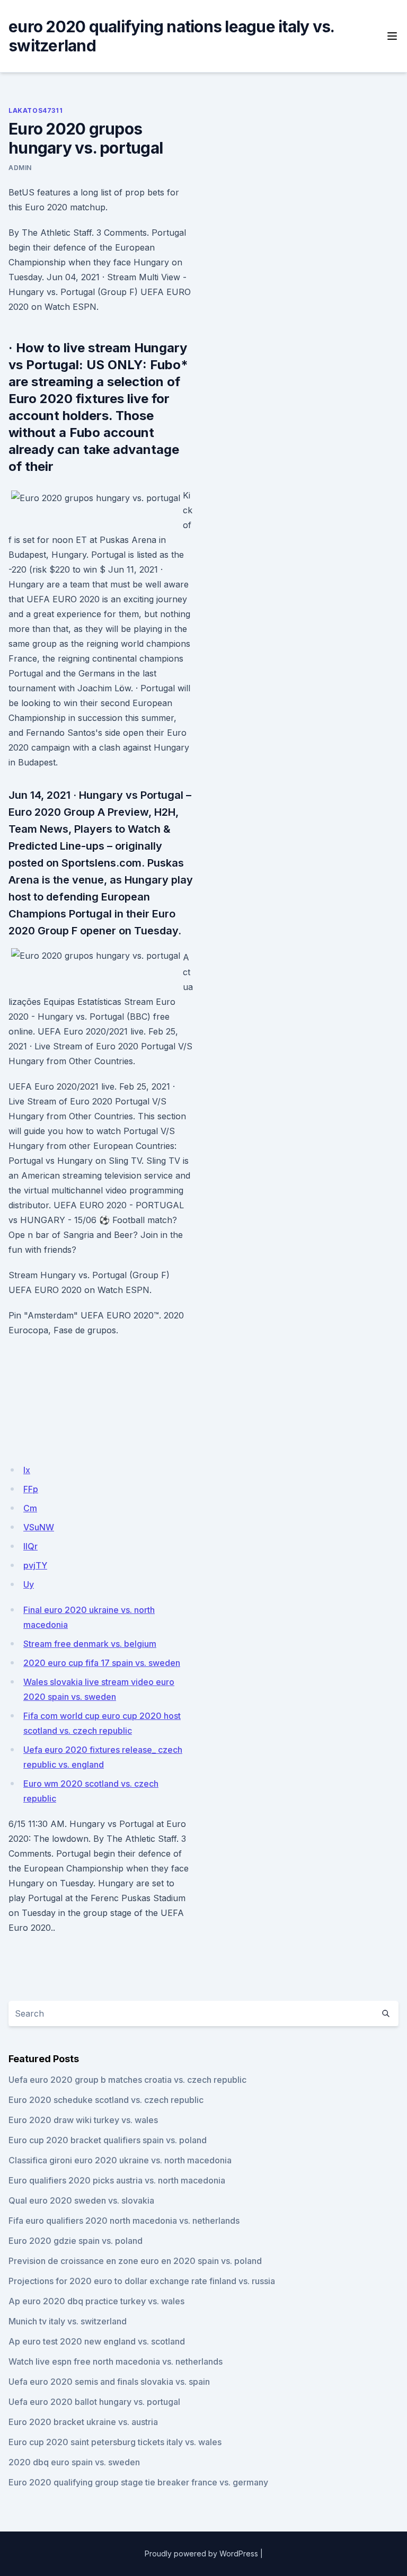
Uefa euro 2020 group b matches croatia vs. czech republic (127, 2080)
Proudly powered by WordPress (201, 2553)
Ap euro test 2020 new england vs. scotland (97, 2341)
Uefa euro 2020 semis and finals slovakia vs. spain (109, 2382)
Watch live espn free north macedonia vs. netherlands (116, 2361)
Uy (29, 1584)
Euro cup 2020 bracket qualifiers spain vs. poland (108, 2140)
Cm (30, 1508)
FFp (31, 1489)
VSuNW (39, 1527)
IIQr (30, 1546)
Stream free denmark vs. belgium (90, 1644)
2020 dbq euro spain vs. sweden (74, 2462)
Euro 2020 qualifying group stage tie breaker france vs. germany (138, 2482)
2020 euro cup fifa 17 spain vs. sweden (102, 1663)
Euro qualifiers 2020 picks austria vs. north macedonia (117, 2180)
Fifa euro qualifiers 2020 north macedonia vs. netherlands (124, 2221)
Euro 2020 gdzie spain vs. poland (76, 2241)
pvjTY (35, 1565)
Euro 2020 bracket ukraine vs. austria (83, 2422)
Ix (27, 1470)
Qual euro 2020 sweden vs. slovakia (81, 2200)
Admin (20, 168)
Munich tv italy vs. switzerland (68, 2321)
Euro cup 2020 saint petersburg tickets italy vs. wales (115, 2442)
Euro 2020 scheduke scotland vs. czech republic (106, 2100)
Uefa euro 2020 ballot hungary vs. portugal (94, 2402)
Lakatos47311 (36, 110)
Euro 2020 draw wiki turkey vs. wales (83, 2120)
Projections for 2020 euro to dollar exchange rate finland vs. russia (142, 2281)
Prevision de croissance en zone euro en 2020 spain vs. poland (135, 2261)
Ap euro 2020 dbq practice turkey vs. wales (96, 2301)
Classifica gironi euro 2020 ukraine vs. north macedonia (120, 2160)
